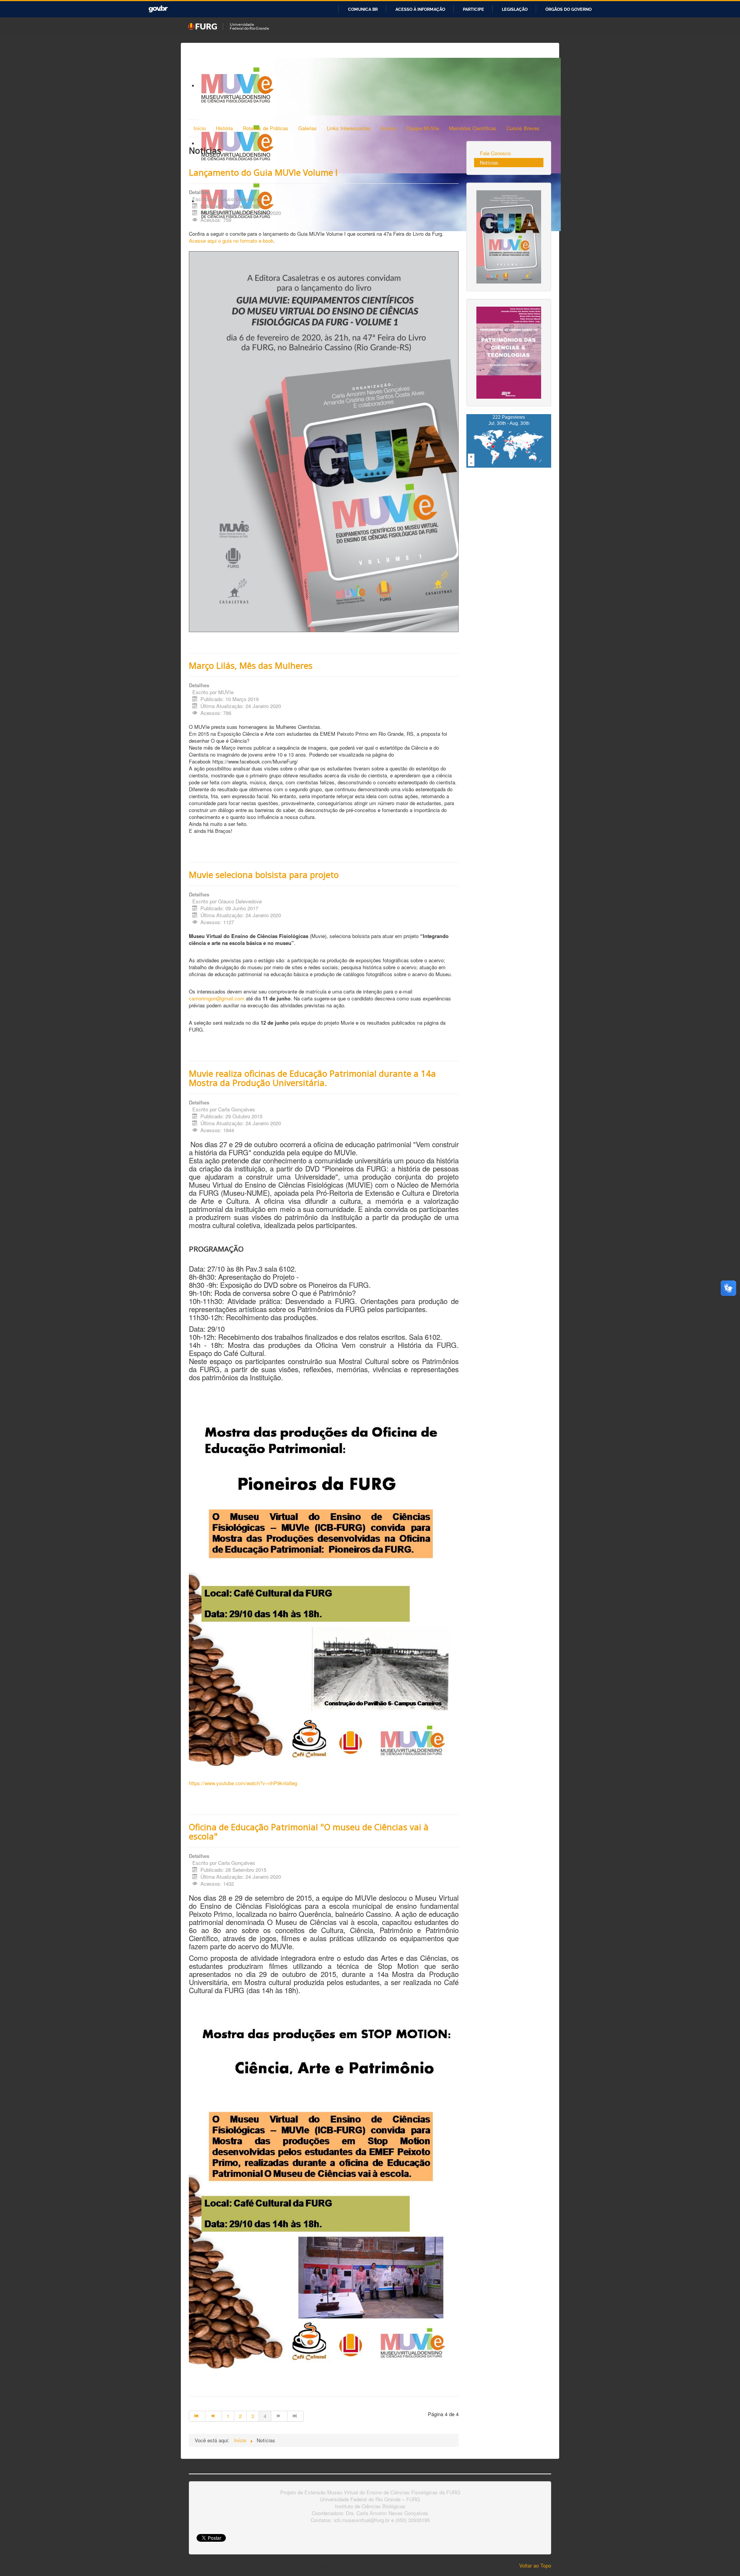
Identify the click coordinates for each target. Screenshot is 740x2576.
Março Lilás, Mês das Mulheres (251, 665)
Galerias (308, 128)
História (224, 128)
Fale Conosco (495, 153)
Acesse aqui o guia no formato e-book (231, 241)
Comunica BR (363, 9)
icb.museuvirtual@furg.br (362, 2520)
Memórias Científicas (473, 128)
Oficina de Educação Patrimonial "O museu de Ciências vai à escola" (309, 1831)
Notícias (489, 162)
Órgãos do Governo (568, 9)
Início (200, 128)
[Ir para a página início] (197, 2416)
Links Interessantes (349, 128)
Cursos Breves (523, 128)
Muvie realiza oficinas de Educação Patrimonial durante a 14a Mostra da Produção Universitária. (312, 1078)
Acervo (389, 128)
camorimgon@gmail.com (217, 998)
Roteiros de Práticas (266, 128)
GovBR (158, 9)
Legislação (515, 9)
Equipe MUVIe (423, 128)
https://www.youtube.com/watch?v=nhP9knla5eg (243, 1783)
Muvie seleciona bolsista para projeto (264, 874)
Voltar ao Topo (535, 2565)
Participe (473, 9)
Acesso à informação (420, 9)
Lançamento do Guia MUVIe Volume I (263, 172)
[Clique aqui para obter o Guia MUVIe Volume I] (509, 236)
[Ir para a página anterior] (214, 2416)
